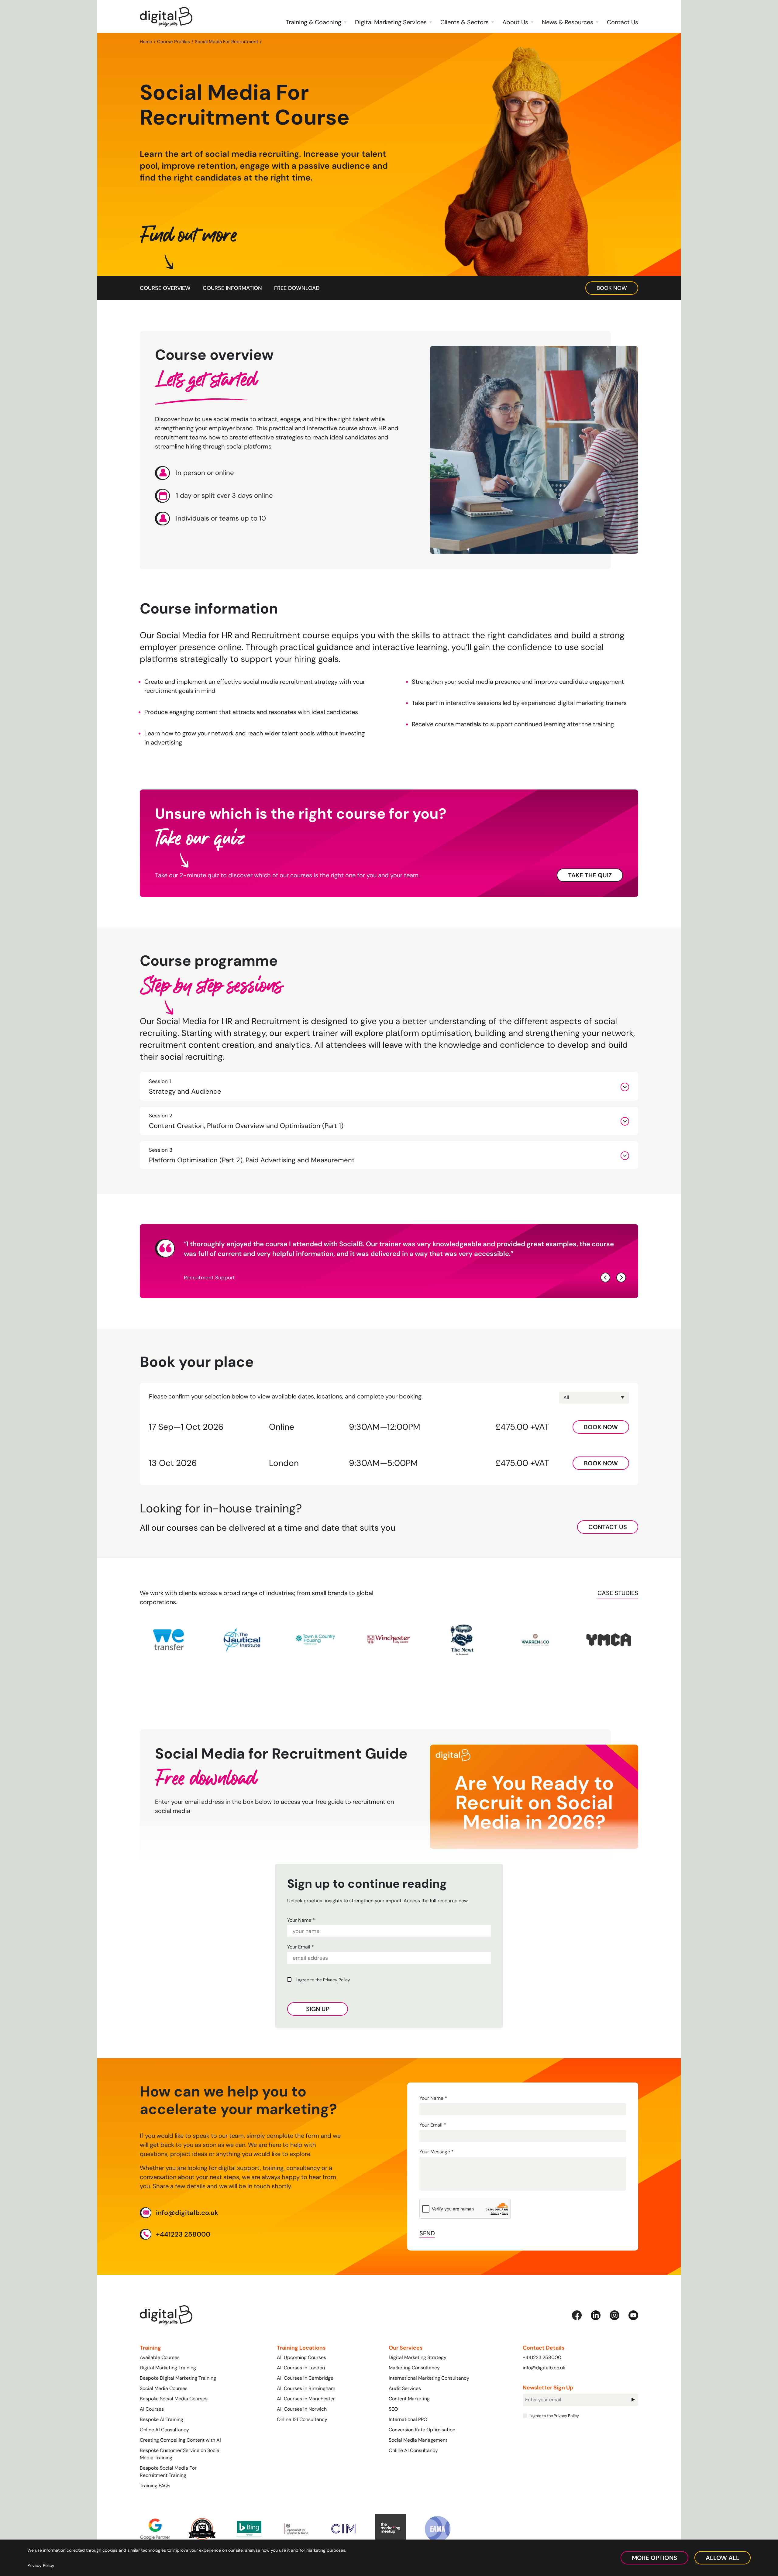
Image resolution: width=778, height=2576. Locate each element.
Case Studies (618, 1593)
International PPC (408, 2419)
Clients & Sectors (465, 22)
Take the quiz (590, 875)
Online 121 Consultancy (302, 2419)
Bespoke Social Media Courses (174, 2399)
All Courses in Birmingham (306, 2388)
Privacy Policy (337, 1980)
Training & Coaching (313, 22)
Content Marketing (409, 2399)
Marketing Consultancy (414, 2368)
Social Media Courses (164, 2388)
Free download (297, 288)
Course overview (165, 288)
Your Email (301, 1947)
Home (146, 41)
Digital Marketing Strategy (418, 2357)
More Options (654, 2558)
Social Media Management (418, 2440)
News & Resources (568, 22)
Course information (232, 288)
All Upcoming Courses (301, 2357)
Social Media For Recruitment (227, 41)
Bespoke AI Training (162, 2419)
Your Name (301, 1920)
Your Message (437, 2152)
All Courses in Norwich (302, 2409)
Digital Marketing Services (391, 22)
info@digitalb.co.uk (187, 2212)
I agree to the (322, 1980)
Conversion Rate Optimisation (422, 2430)
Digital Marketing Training (168, 2368)
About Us (515, 22)
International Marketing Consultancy (429, 2378)
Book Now (612, 288)
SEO (393, 2409)
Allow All (723, 2558)
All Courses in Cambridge (305, 2378)
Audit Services (405, 2388)
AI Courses (152, 2409)
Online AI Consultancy (164, 2430)
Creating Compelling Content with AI (180, 2440)
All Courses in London (301, 2368)
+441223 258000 (183, 2234)
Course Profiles (174, 41)
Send (427, 2233)
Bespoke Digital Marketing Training (178, 2378)
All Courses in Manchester (306, 2399)
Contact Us (623, 22)
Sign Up (318, 2009)
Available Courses (160, 2357)
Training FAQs (155, 2486)
